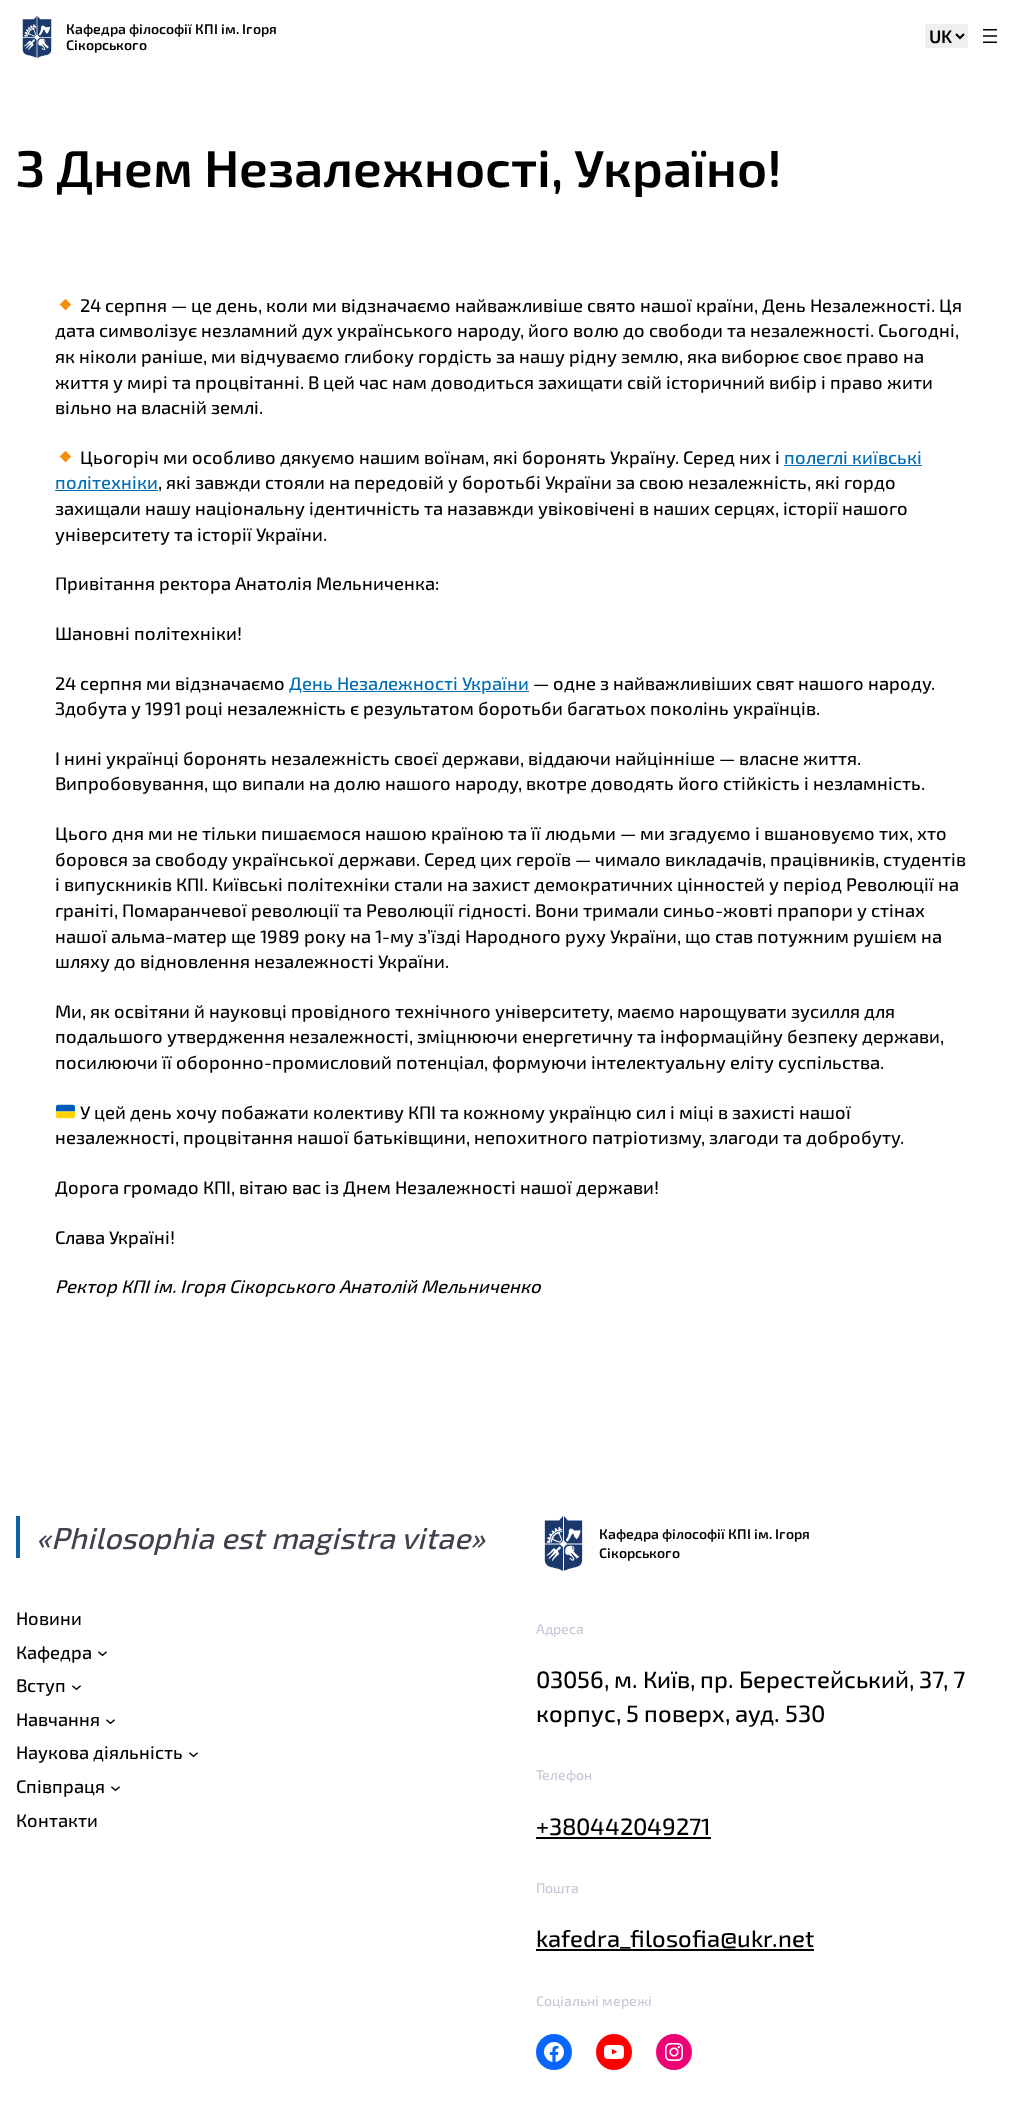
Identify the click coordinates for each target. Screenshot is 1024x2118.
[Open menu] (990, 37)
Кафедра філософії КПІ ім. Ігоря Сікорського (171, 36)
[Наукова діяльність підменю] (193, 1753)
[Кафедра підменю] (102, 1652)
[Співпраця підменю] (115, 1786)
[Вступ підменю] (76, 1686)
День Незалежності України (409, 683)
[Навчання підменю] (110, 1719)
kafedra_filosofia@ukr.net (675, 1937)
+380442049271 (623, 1825)
